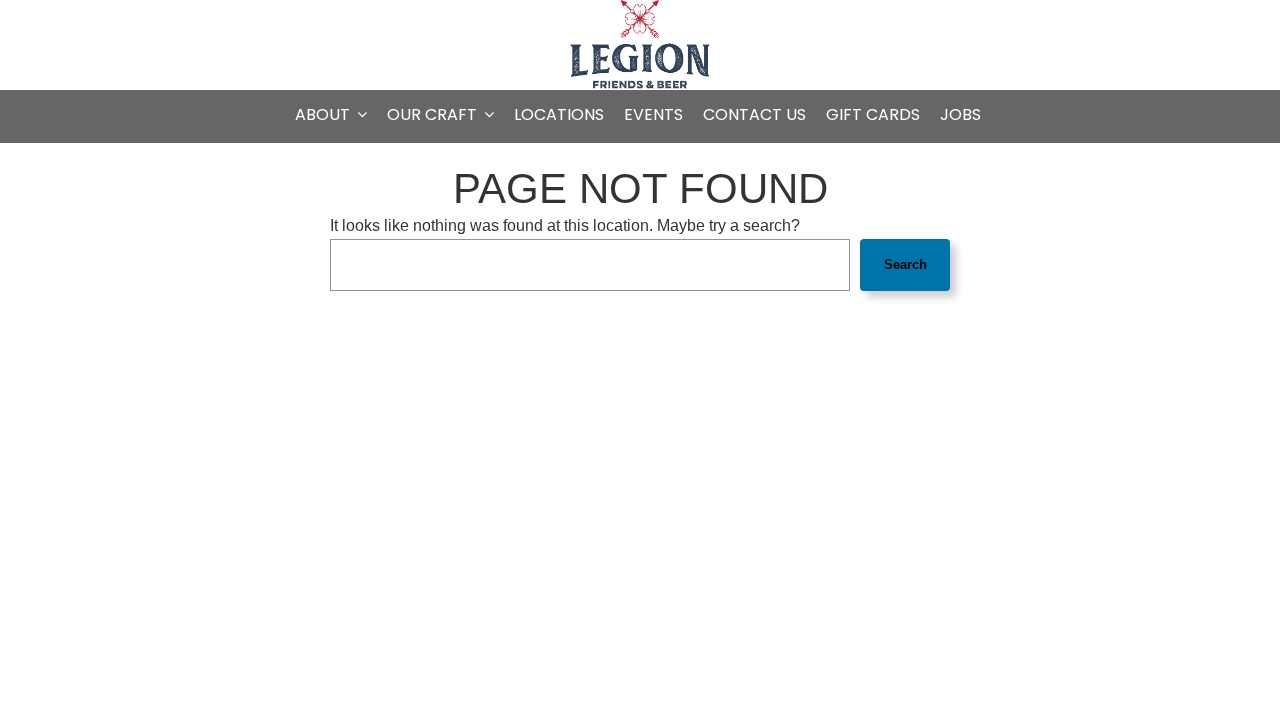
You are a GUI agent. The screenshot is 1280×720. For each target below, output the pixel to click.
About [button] (324, 115)
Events (653, 115)
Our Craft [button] (434, 115)
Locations (559, 115)
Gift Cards (873, 115)
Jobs (960, 115)
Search (905, 264)
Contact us (754, 115)
